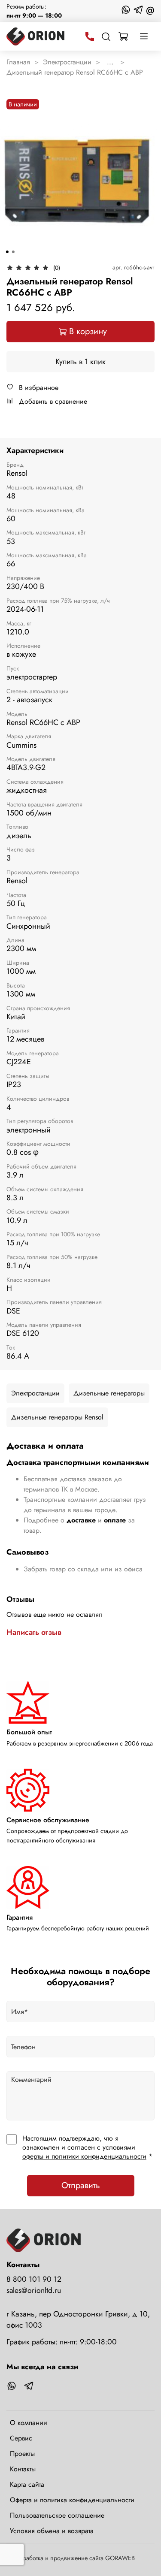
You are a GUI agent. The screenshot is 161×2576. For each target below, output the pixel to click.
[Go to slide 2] (13, 252)
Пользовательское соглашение (57, 2515)
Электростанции (67, 62)
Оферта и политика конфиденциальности (72, 2500)
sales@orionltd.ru (34, 2290)
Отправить (81, 2185)
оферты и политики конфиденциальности (84, 2156)
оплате (115, 1520)
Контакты (23, 2469)
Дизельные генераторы (109, 1393)
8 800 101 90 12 (34, 2279)
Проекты (22, 2454)
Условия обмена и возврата (52, 2531)
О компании (29, 2423)
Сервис (21, 2438)
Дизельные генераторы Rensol (57, 1417)
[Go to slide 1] (7, 252)
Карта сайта (27, 2484)
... (110, 62)
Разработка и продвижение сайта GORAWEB (74, 2558)
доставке (81, 1520)
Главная (18, 62)
